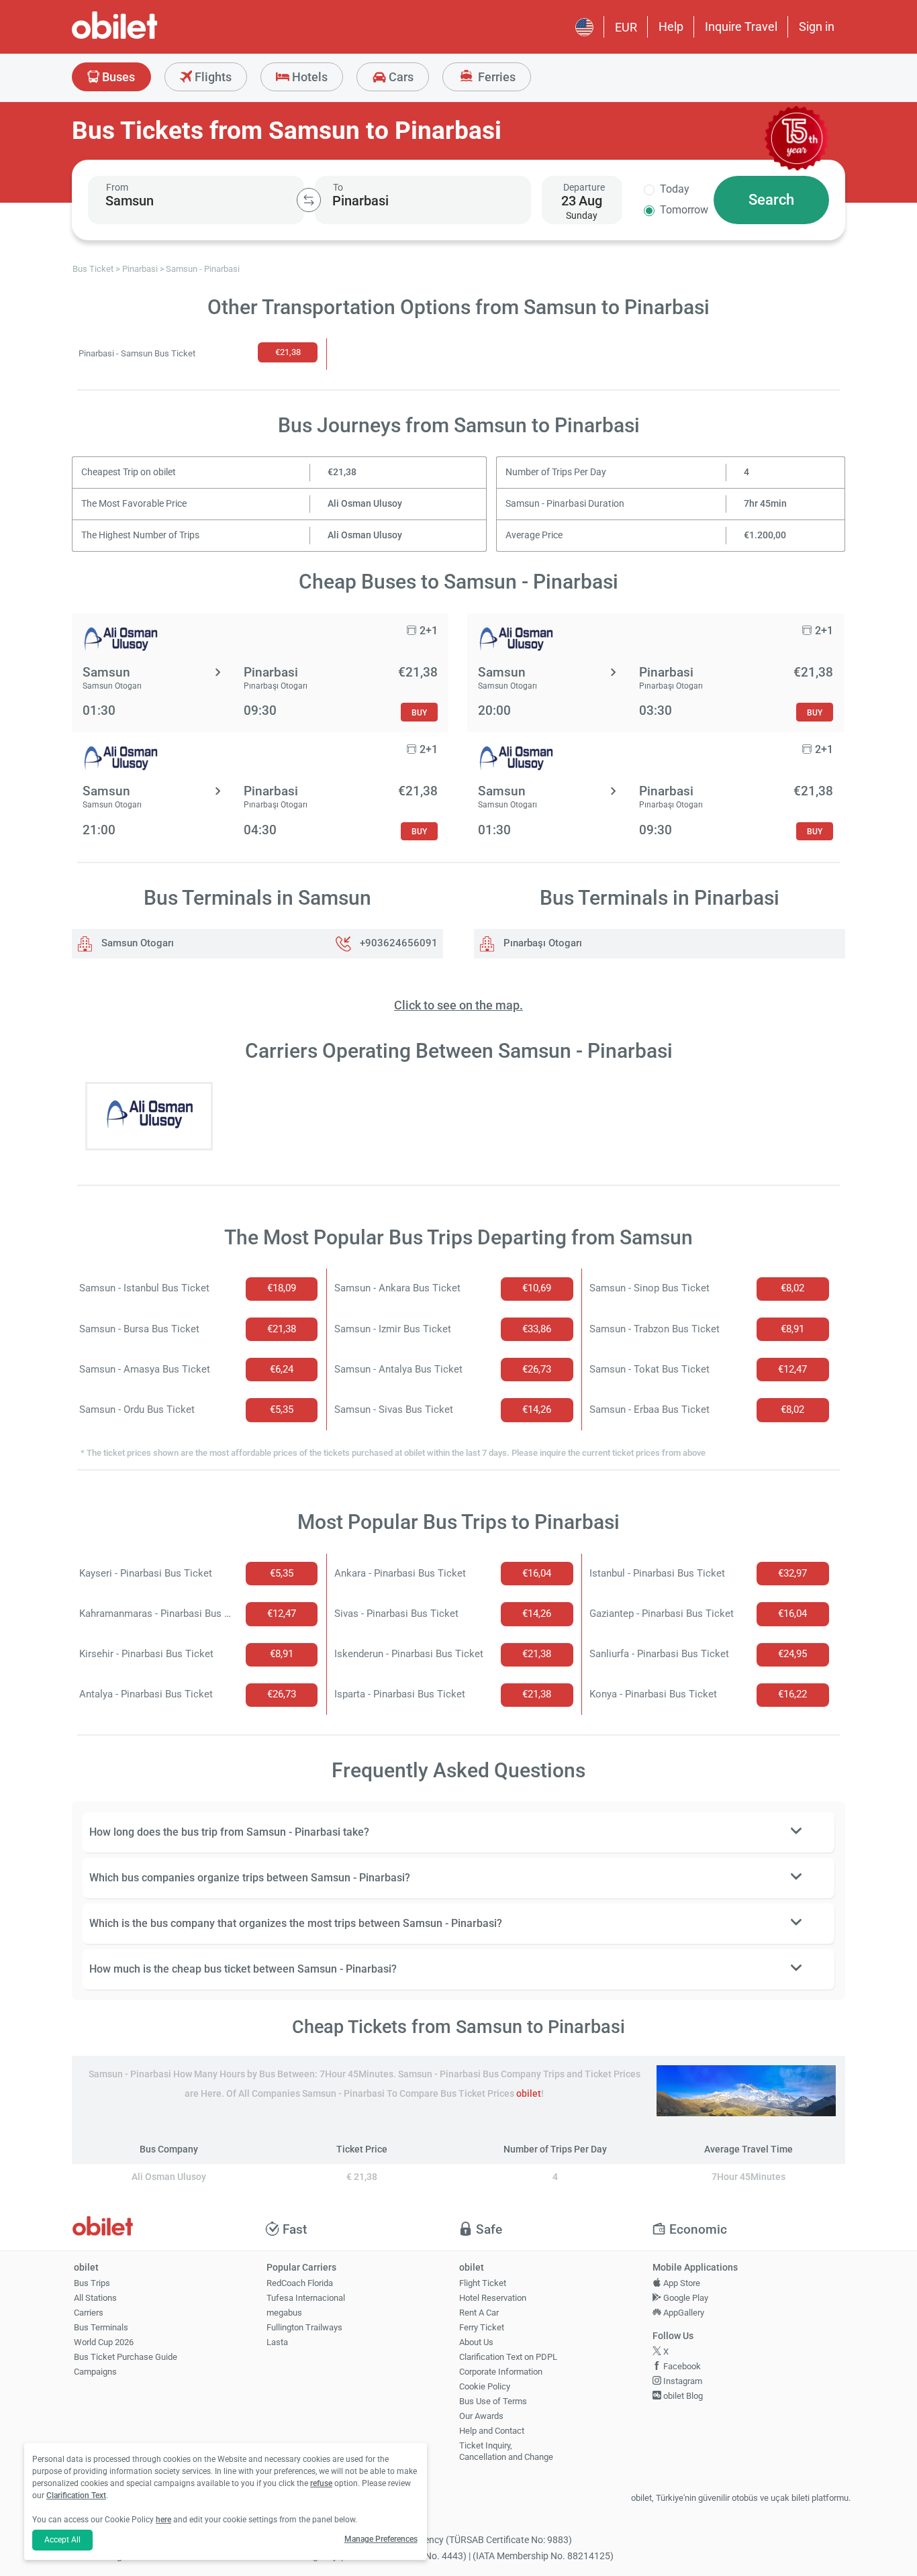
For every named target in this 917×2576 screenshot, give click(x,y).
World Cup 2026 (104, 2342)
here (163, 2520)
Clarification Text (76, 2495)
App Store (681, 2283)
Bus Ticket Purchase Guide (126, 2357)
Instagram (682, 2381)
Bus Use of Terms (493, 2401)
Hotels (308, 77)
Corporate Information (501, 2372)
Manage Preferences (381, 2539)
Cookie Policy (485, 2386)
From (117, 187)
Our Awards (481, 2416)
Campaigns (95, 2372)
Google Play (685, 2298)
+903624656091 (399, 943)
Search (771, 200)
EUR (626, 27)
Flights (212, 77)
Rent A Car (479, 2313)
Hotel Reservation (493, 2298)
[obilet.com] (147, 37)
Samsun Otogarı (136, 943)
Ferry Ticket (482, 2327)
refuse (321, 2483)
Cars (400, 77)
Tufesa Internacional (306, 2298)
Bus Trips (92, 2283)
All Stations (95, 2298)
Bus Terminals (101, 2327)
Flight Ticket (483, 2283)
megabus (284, 2313)
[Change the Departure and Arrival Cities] (309, 200)
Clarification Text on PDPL (508, 2357)
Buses (117, 77)
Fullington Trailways (304, 2327)
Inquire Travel (741, 27)
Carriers (89, 2313)
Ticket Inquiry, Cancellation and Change (506, 2451)
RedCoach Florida (300, 2283)
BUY (419, 712)
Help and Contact (492, 2431)
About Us (476, 2342)
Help (671, 27)
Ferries (495, 77)
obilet (529, 2094)
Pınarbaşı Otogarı (541, 943)
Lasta (277, 2342)
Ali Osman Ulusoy (365, 504)
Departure (584, 187)
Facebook (681, 2366)
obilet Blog (682, 2396)
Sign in (817, 27)
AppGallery (683, 2313)
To (338, 187)
